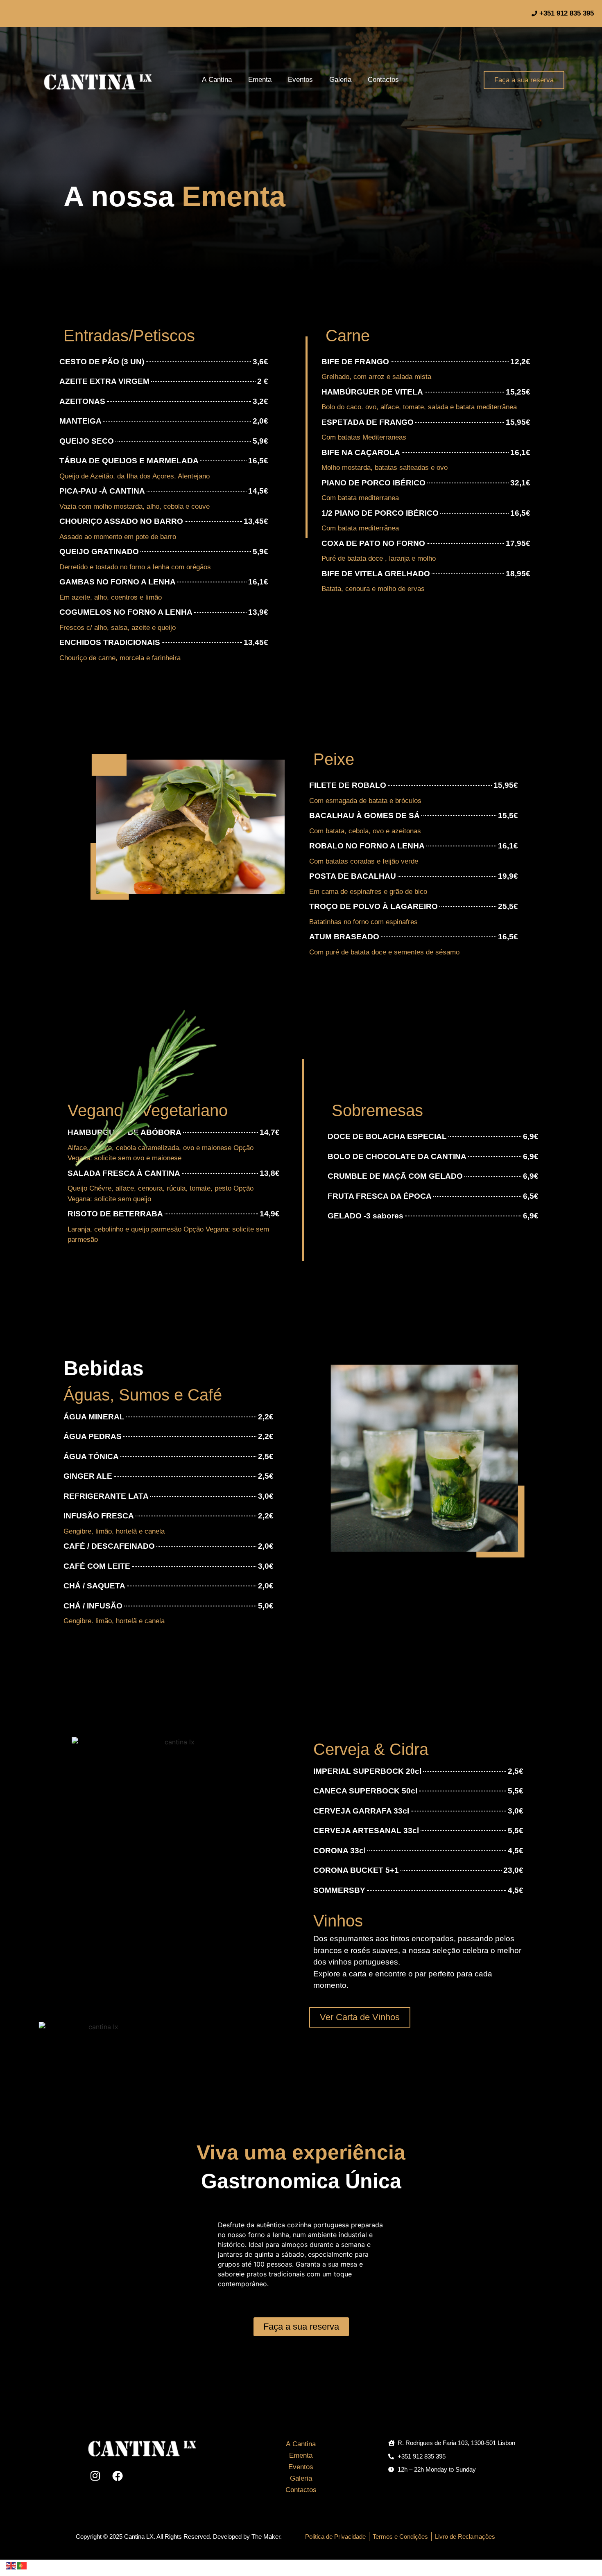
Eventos (300, 80)
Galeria (340, 80)
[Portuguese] (22, 2565)
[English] (11, 2565)
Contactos (383, 80)
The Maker (266, 2537)
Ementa (260, 80)
